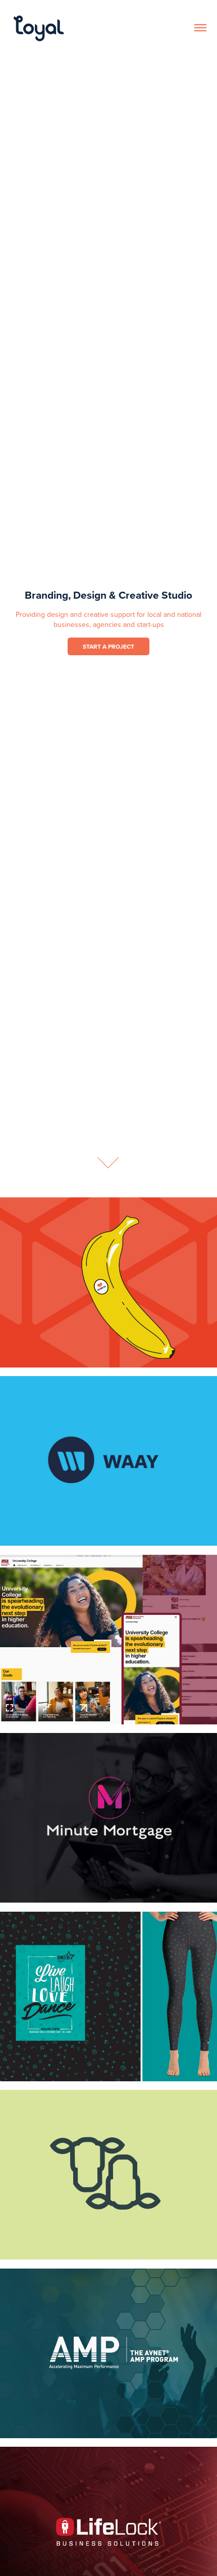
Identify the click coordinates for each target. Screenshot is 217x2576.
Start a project (108, 646)
